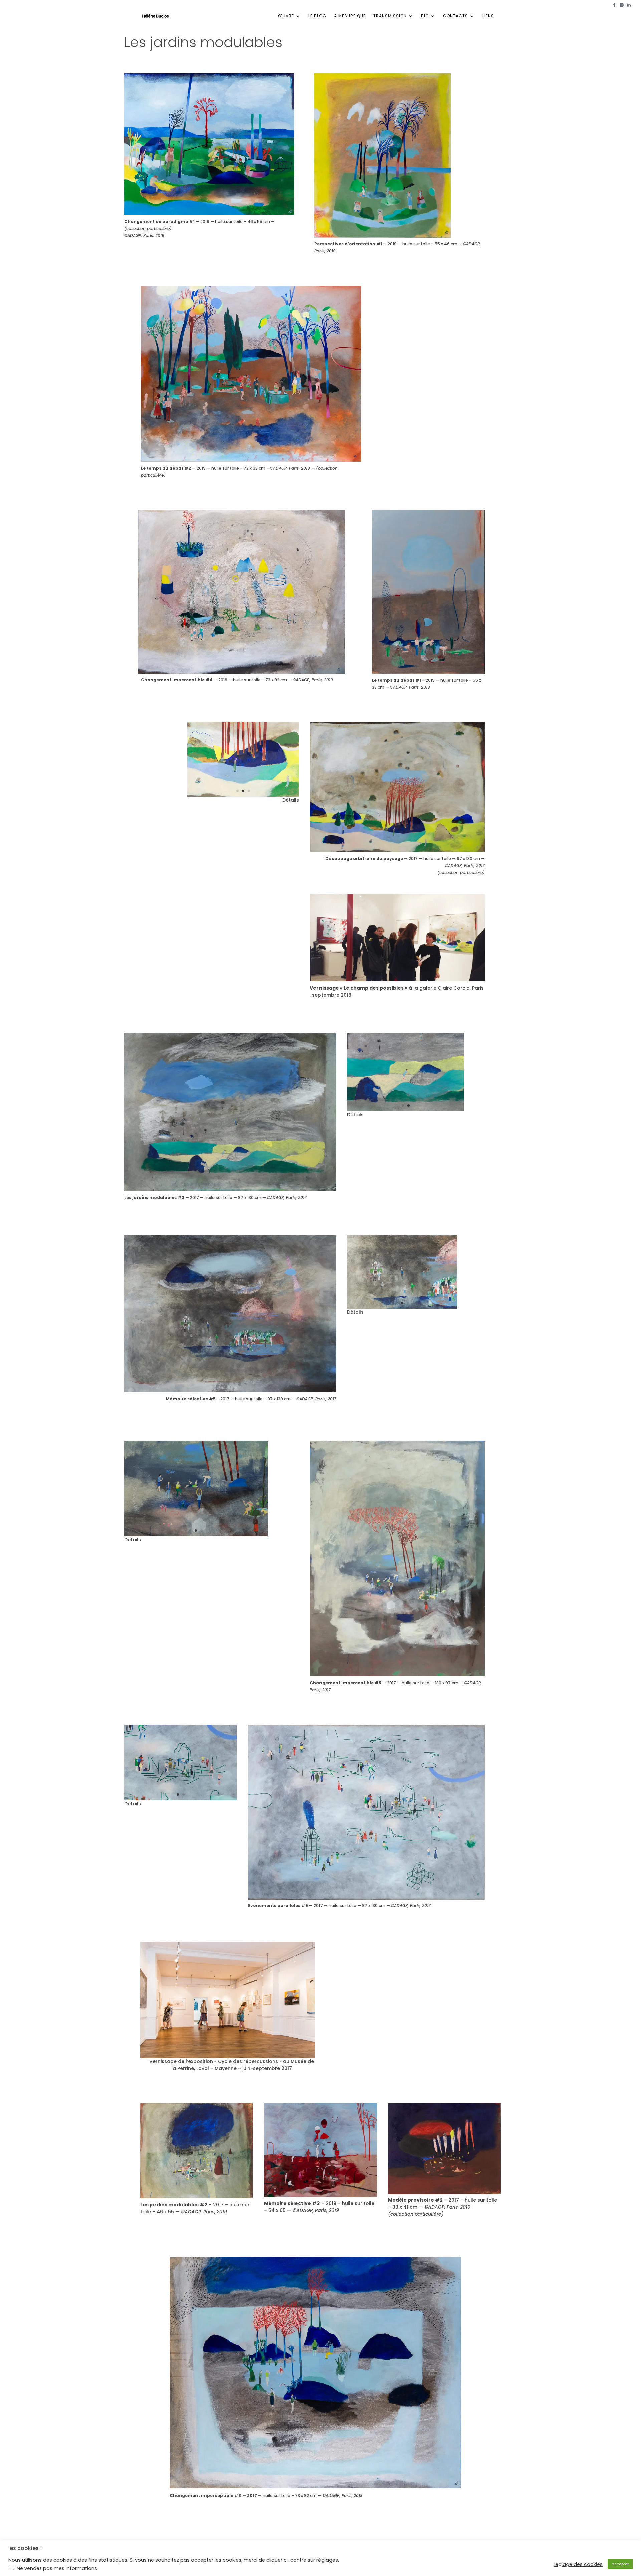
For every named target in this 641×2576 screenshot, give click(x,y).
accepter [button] (620, 2564)
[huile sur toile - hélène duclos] (197, 2198)
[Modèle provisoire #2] (444, 2194)
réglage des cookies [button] (578, 2564)
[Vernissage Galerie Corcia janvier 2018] (397, 981)
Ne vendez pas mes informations (57, 2568)
